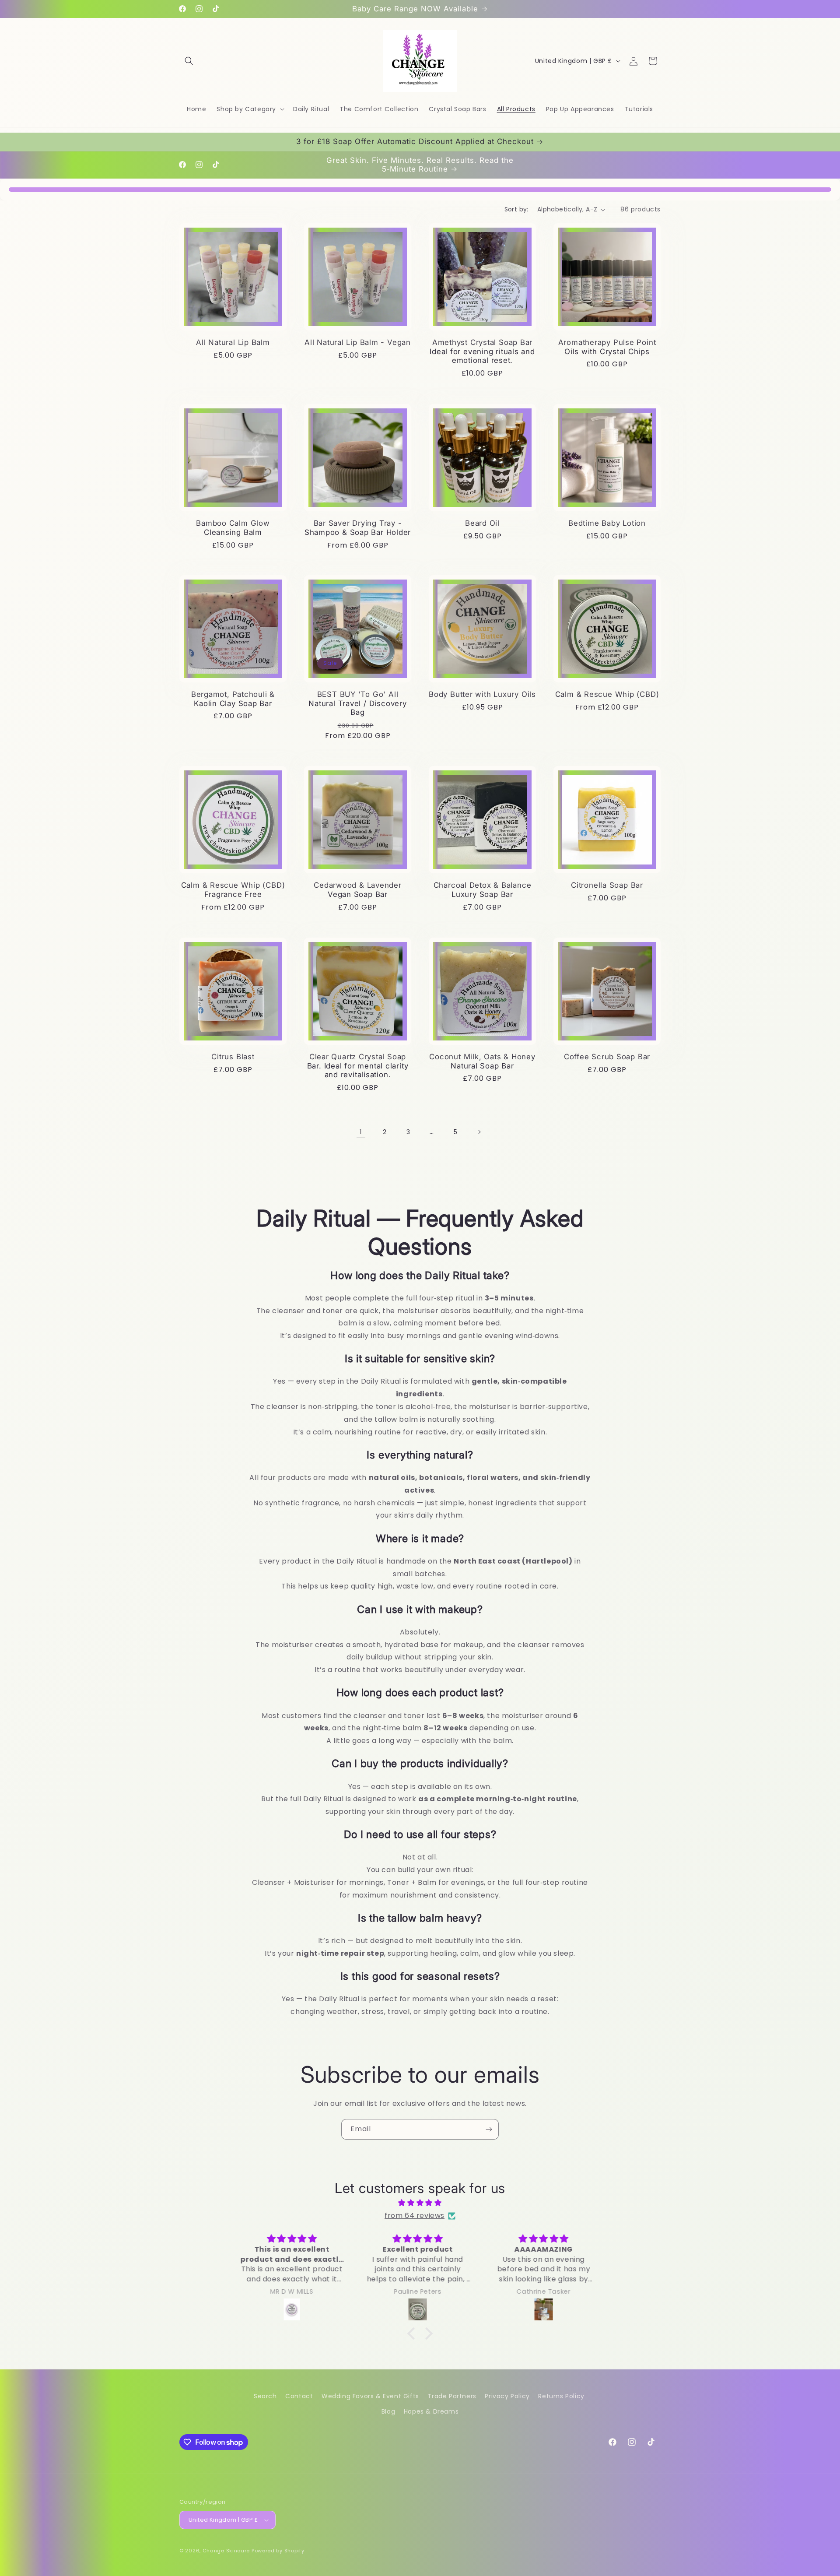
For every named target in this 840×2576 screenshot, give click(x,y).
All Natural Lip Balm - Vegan (358, 342)
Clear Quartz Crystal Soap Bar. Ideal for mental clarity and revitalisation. (358, 1066)
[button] (189, 61)
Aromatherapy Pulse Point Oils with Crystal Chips (607, 347)
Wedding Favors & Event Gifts (370, 2396)
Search (265, 2396)
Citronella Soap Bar (607, 885)
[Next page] (479, 1132)
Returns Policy (561, 2396)
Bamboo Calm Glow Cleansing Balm (233, 528)
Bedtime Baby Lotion (607, 523)
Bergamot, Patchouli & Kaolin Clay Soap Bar (233, 699)
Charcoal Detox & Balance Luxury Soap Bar (483, 890)
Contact (299, 2396)
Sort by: (516, 209)
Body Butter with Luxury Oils (482, 694)
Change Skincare (226, 2551)
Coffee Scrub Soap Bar (607, 1057)
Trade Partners (452, 2396)
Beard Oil (482, 523)
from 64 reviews (415, 2216)
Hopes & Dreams (431, 2411)
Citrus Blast (233, 1057)
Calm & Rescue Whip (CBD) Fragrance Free (233, 890)
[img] (420, 2203)
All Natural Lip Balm (233, 342)
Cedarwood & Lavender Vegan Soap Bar (358, 890)
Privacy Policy (507, 2396)
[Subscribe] (489, 2129)
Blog (388, 2411)
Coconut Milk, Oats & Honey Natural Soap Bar (482, 1061)
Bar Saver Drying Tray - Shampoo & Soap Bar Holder (358, 528)
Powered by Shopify (278, 2551)
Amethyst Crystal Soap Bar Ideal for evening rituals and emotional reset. (482, 351)
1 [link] (361, 1132)
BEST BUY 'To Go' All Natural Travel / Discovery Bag (357, 703)
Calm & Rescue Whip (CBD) (607, 694)
